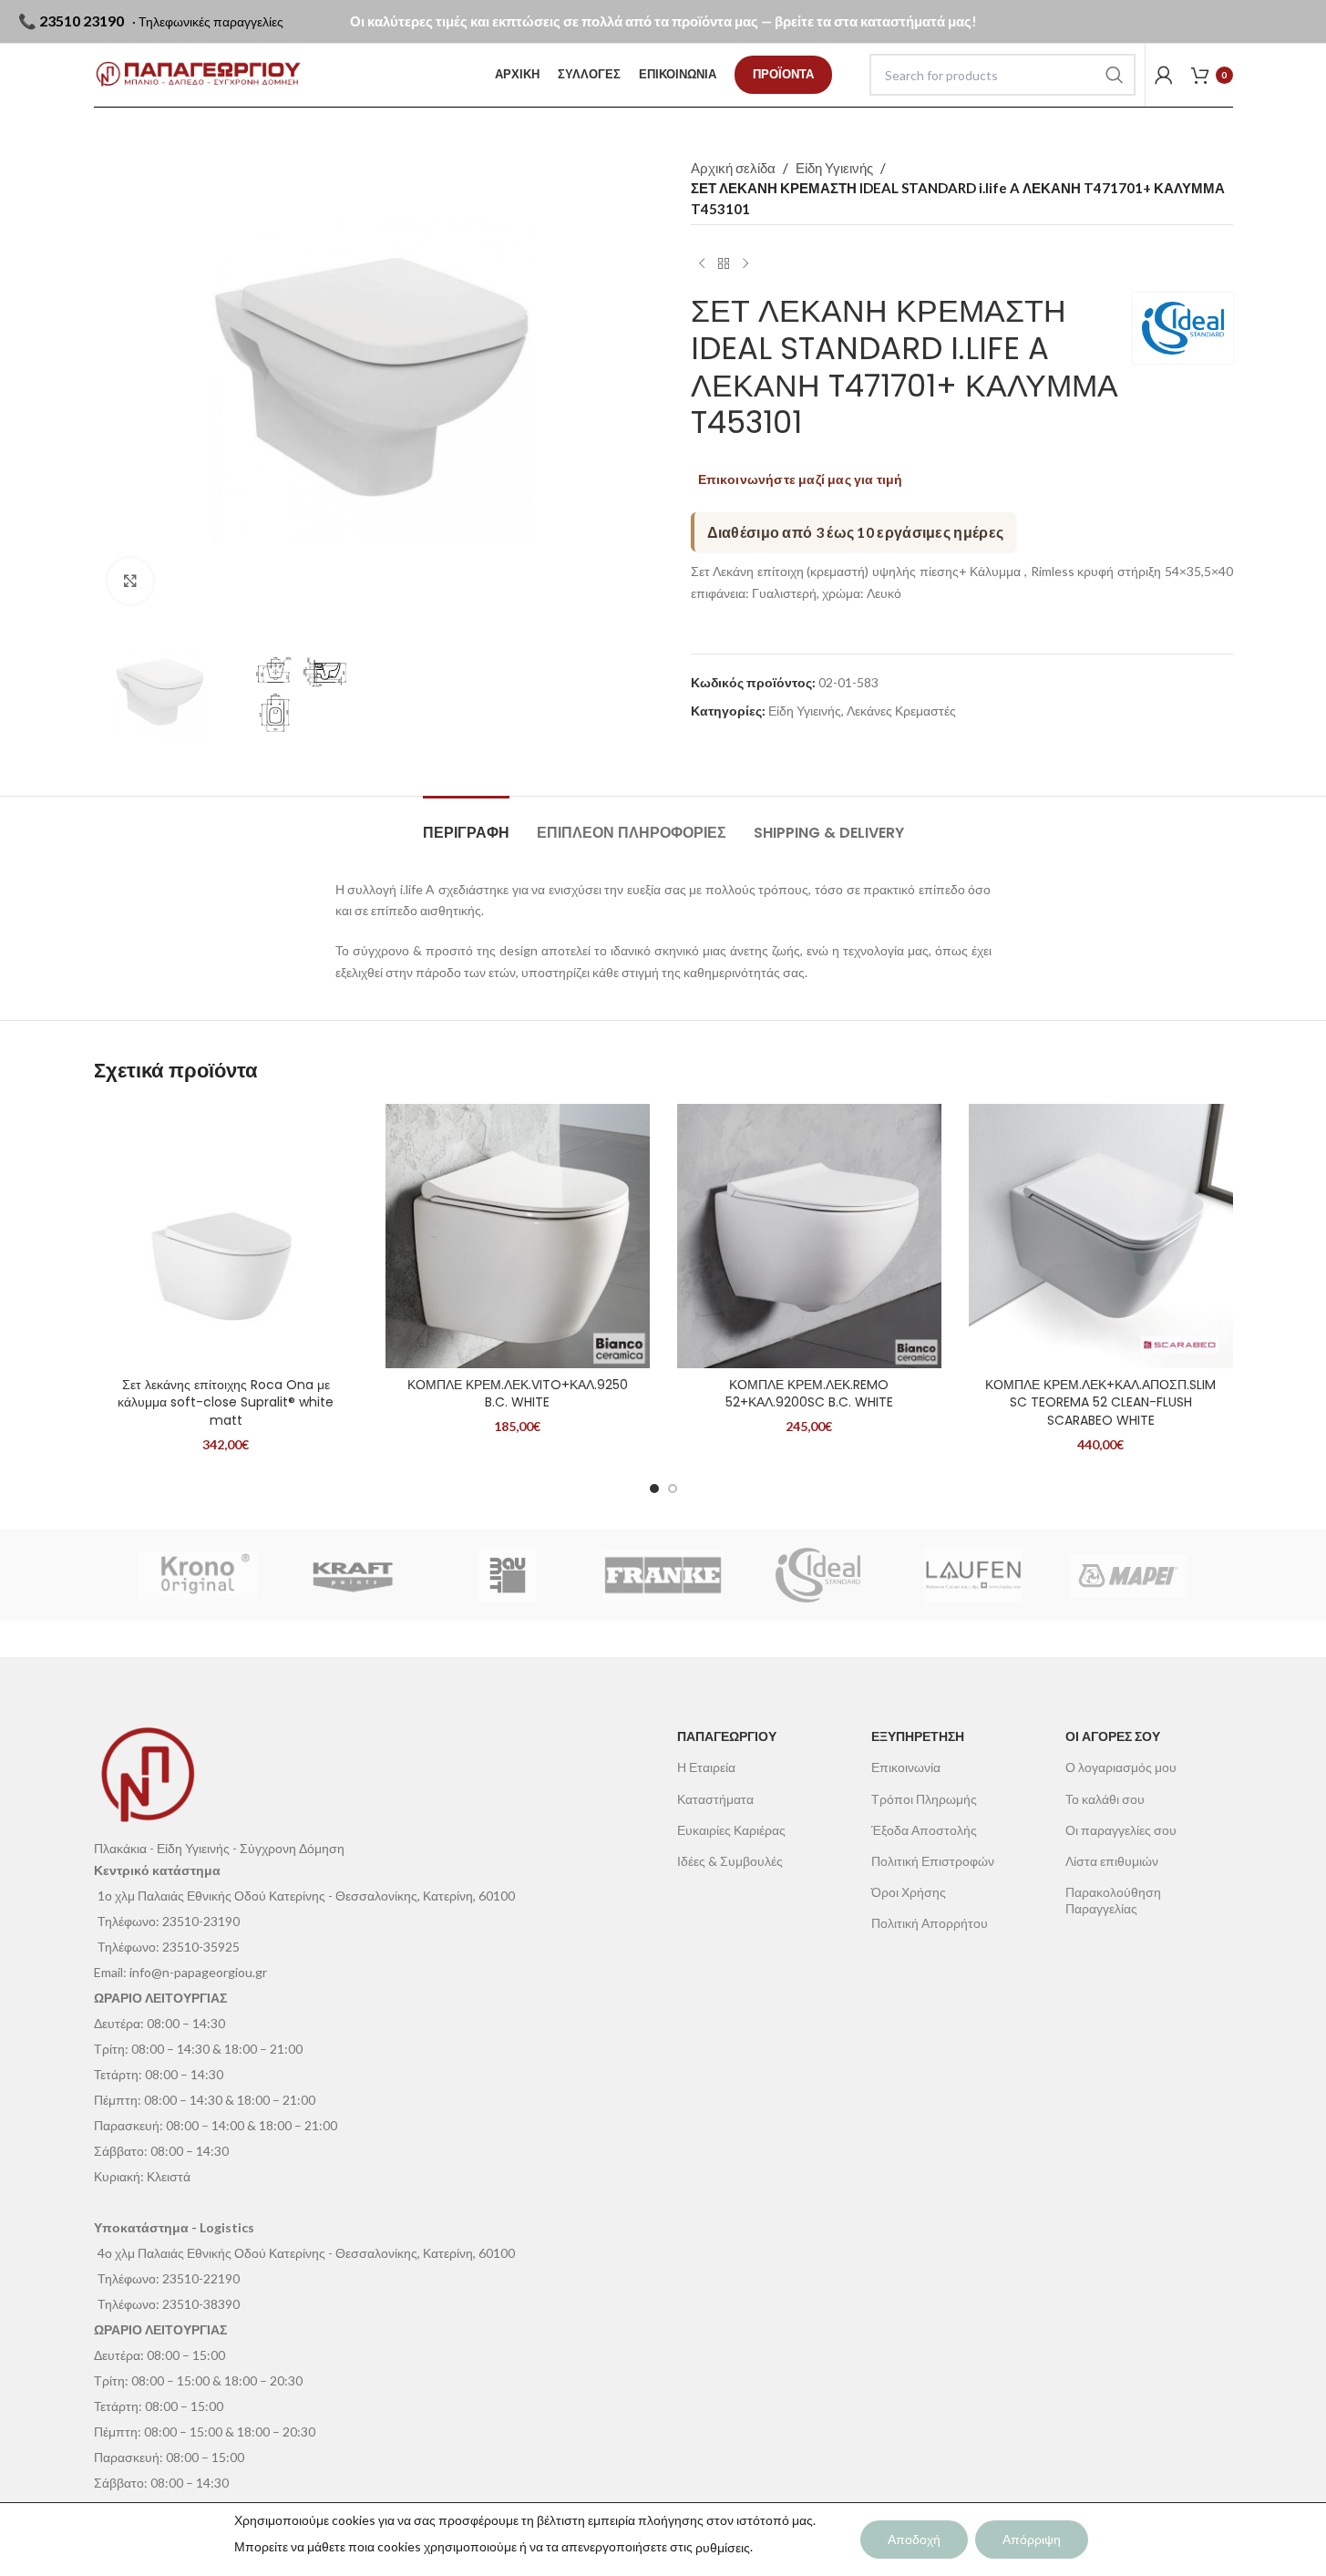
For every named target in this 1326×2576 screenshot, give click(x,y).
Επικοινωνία (906, 1767)
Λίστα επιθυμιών (1112, 1861)
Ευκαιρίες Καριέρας (731, 1830)
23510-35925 (201, 1947)
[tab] (466, 824)
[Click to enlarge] (130, 581)
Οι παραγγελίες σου (1121, 1830)
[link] (783, 75)
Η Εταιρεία (706, 1767)
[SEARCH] (1115, 75)
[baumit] (508, 1575)
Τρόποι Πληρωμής (924, 1799)
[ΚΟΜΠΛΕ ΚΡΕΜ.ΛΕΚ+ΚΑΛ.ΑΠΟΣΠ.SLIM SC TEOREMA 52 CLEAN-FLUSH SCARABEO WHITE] (1101, 1236)
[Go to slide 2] (673, 1489)
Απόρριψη (1032, 2539)
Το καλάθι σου (1105, 1799)
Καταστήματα (715, 1799)
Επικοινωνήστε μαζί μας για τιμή (801, 479)
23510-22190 (201, 2278)
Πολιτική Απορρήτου (930, 1923)
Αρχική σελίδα (733, 168)
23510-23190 (201, 1921)
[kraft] (353, 1575)
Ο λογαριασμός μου (1121, 1767)
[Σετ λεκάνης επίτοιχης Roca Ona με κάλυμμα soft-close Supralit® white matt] (226, 1236)
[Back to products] (724, 263)
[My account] (1164, 75)
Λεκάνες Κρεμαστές (901, 711)
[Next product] (745, 263)
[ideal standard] (818, 1575)
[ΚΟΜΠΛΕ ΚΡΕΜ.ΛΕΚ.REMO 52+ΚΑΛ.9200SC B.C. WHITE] (809, 1236)
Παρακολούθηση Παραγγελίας (1113, 1900)
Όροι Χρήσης (909, 1892)
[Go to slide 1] (654, 1489)
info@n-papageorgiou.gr (198, 1972)
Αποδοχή (914, 2539)
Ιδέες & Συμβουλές (730, 1861)
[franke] (663, 1575)
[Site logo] (198, 75)
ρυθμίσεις (723, 2547)
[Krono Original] (198, 1575)
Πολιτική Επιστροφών (933, 1861)
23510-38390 (201, 2304)
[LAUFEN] (973, 1575)
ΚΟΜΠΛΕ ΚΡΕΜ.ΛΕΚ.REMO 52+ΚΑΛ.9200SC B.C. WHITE (809, 1394)
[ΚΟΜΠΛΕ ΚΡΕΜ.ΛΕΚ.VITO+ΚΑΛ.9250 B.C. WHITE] (518, 1236)
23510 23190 (82, 21)
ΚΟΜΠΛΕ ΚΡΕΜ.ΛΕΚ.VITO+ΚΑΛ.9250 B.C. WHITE (518, 1394)
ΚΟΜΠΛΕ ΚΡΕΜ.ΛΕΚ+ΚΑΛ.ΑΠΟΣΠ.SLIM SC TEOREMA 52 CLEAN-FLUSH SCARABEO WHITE (1100, 1402)
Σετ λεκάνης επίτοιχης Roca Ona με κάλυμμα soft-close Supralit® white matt (226, 1402)
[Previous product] (702, 263)
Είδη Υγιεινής (834, 168)
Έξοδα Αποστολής (924, 1830)
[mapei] (1128, 1575)
